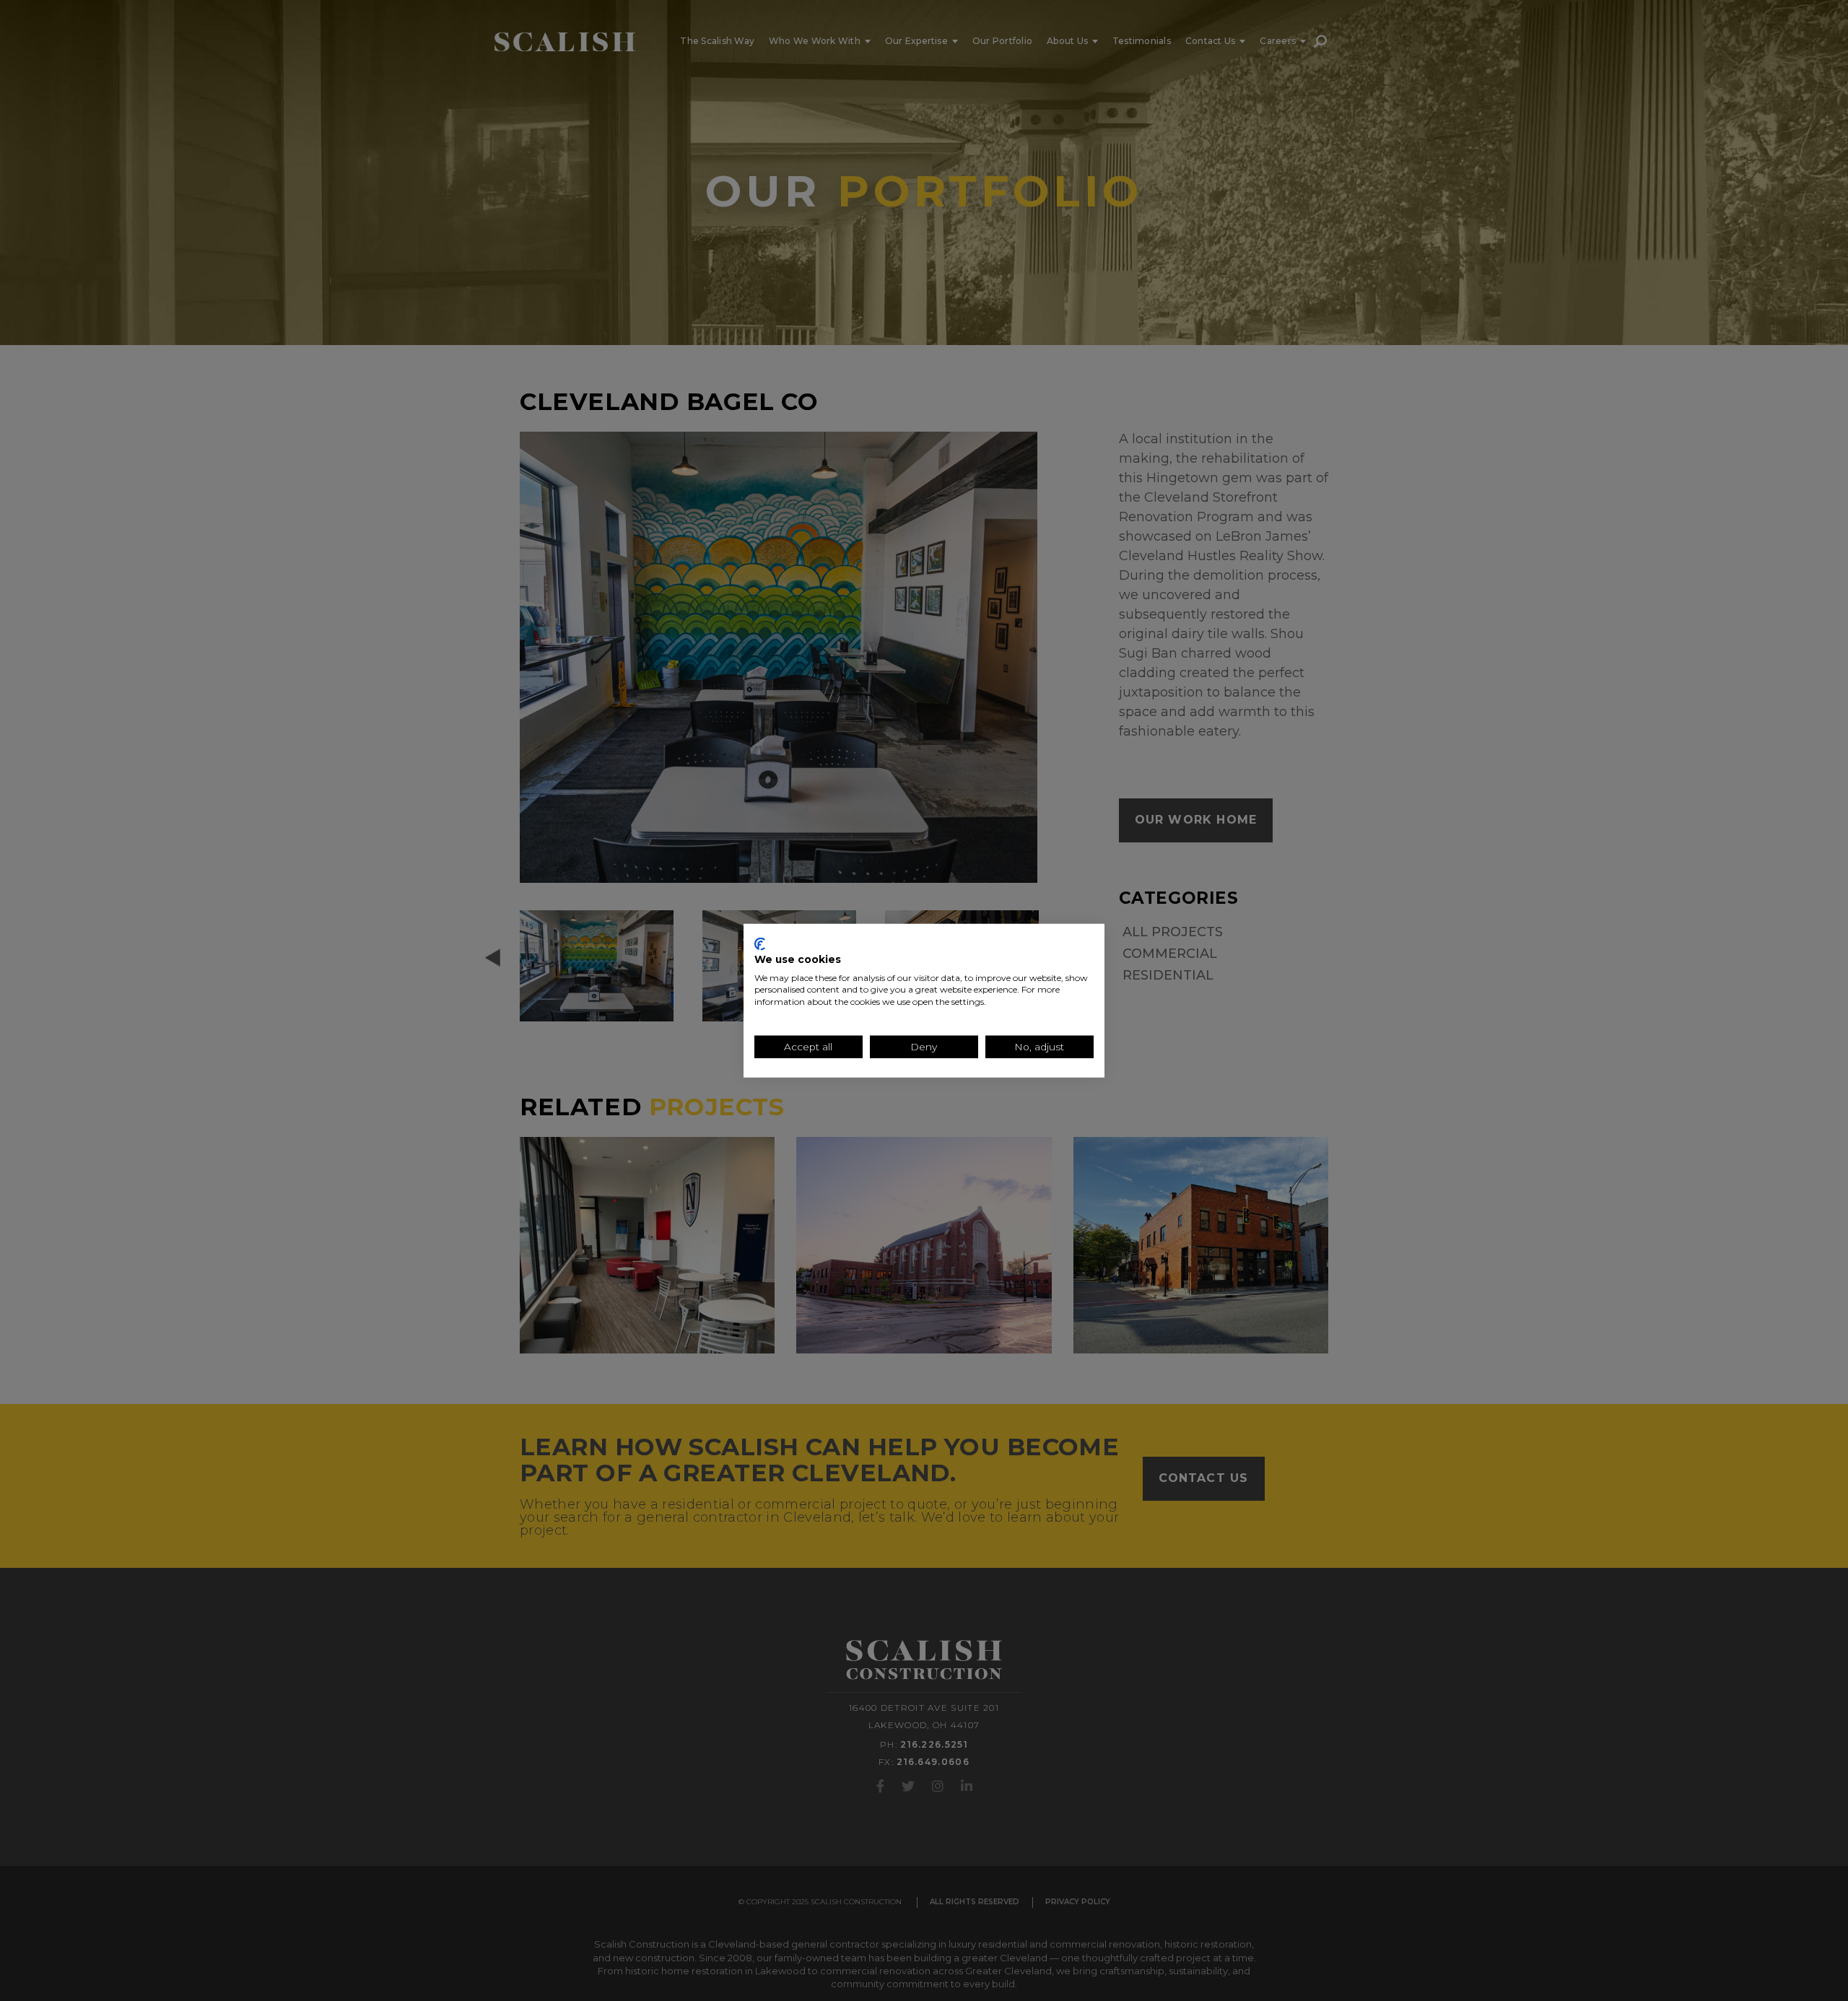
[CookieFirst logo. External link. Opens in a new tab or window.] (760, 944)
